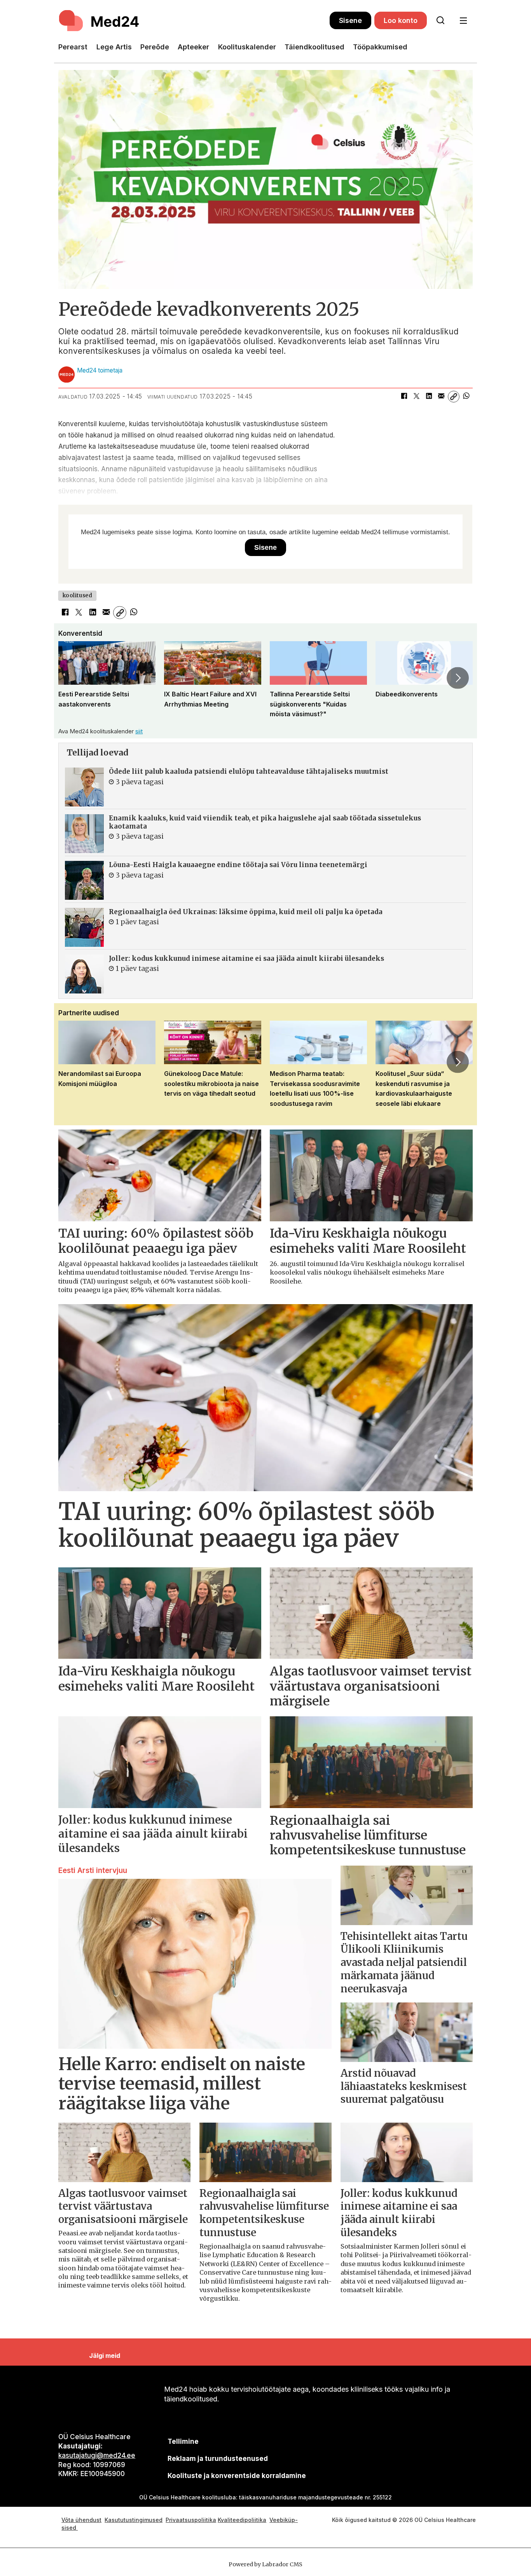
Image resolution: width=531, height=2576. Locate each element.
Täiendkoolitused (314, 47)
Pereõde (155, 47)
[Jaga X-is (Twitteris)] (416, 397)
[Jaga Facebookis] (404, 397)
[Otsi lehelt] (440, 21)
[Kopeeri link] (454, 397)
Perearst (73, 47)
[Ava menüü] (463, 21)
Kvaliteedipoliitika (242, 2520)
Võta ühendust (81, 2520)
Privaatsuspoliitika (191, 2520)
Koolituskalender (247, 47)
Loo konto (401, 20)
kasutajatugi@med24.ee (97, 2455)
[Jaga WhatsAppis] (466, 397)
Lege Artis (114, 47)
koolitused (77, 595)
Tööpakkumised (380, 47)
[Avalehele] (194, 21)
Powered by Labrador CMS (265, 2564)
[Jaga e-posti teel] (441, 397)
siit (139, 731)
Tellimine (183, 2441)
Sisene (350, 20)
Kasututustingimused (134, 2520)
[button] (73, 678)
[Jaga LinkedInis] (429, 397)
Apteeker (193, 47)
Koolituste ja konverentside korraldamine (237, 2476)
